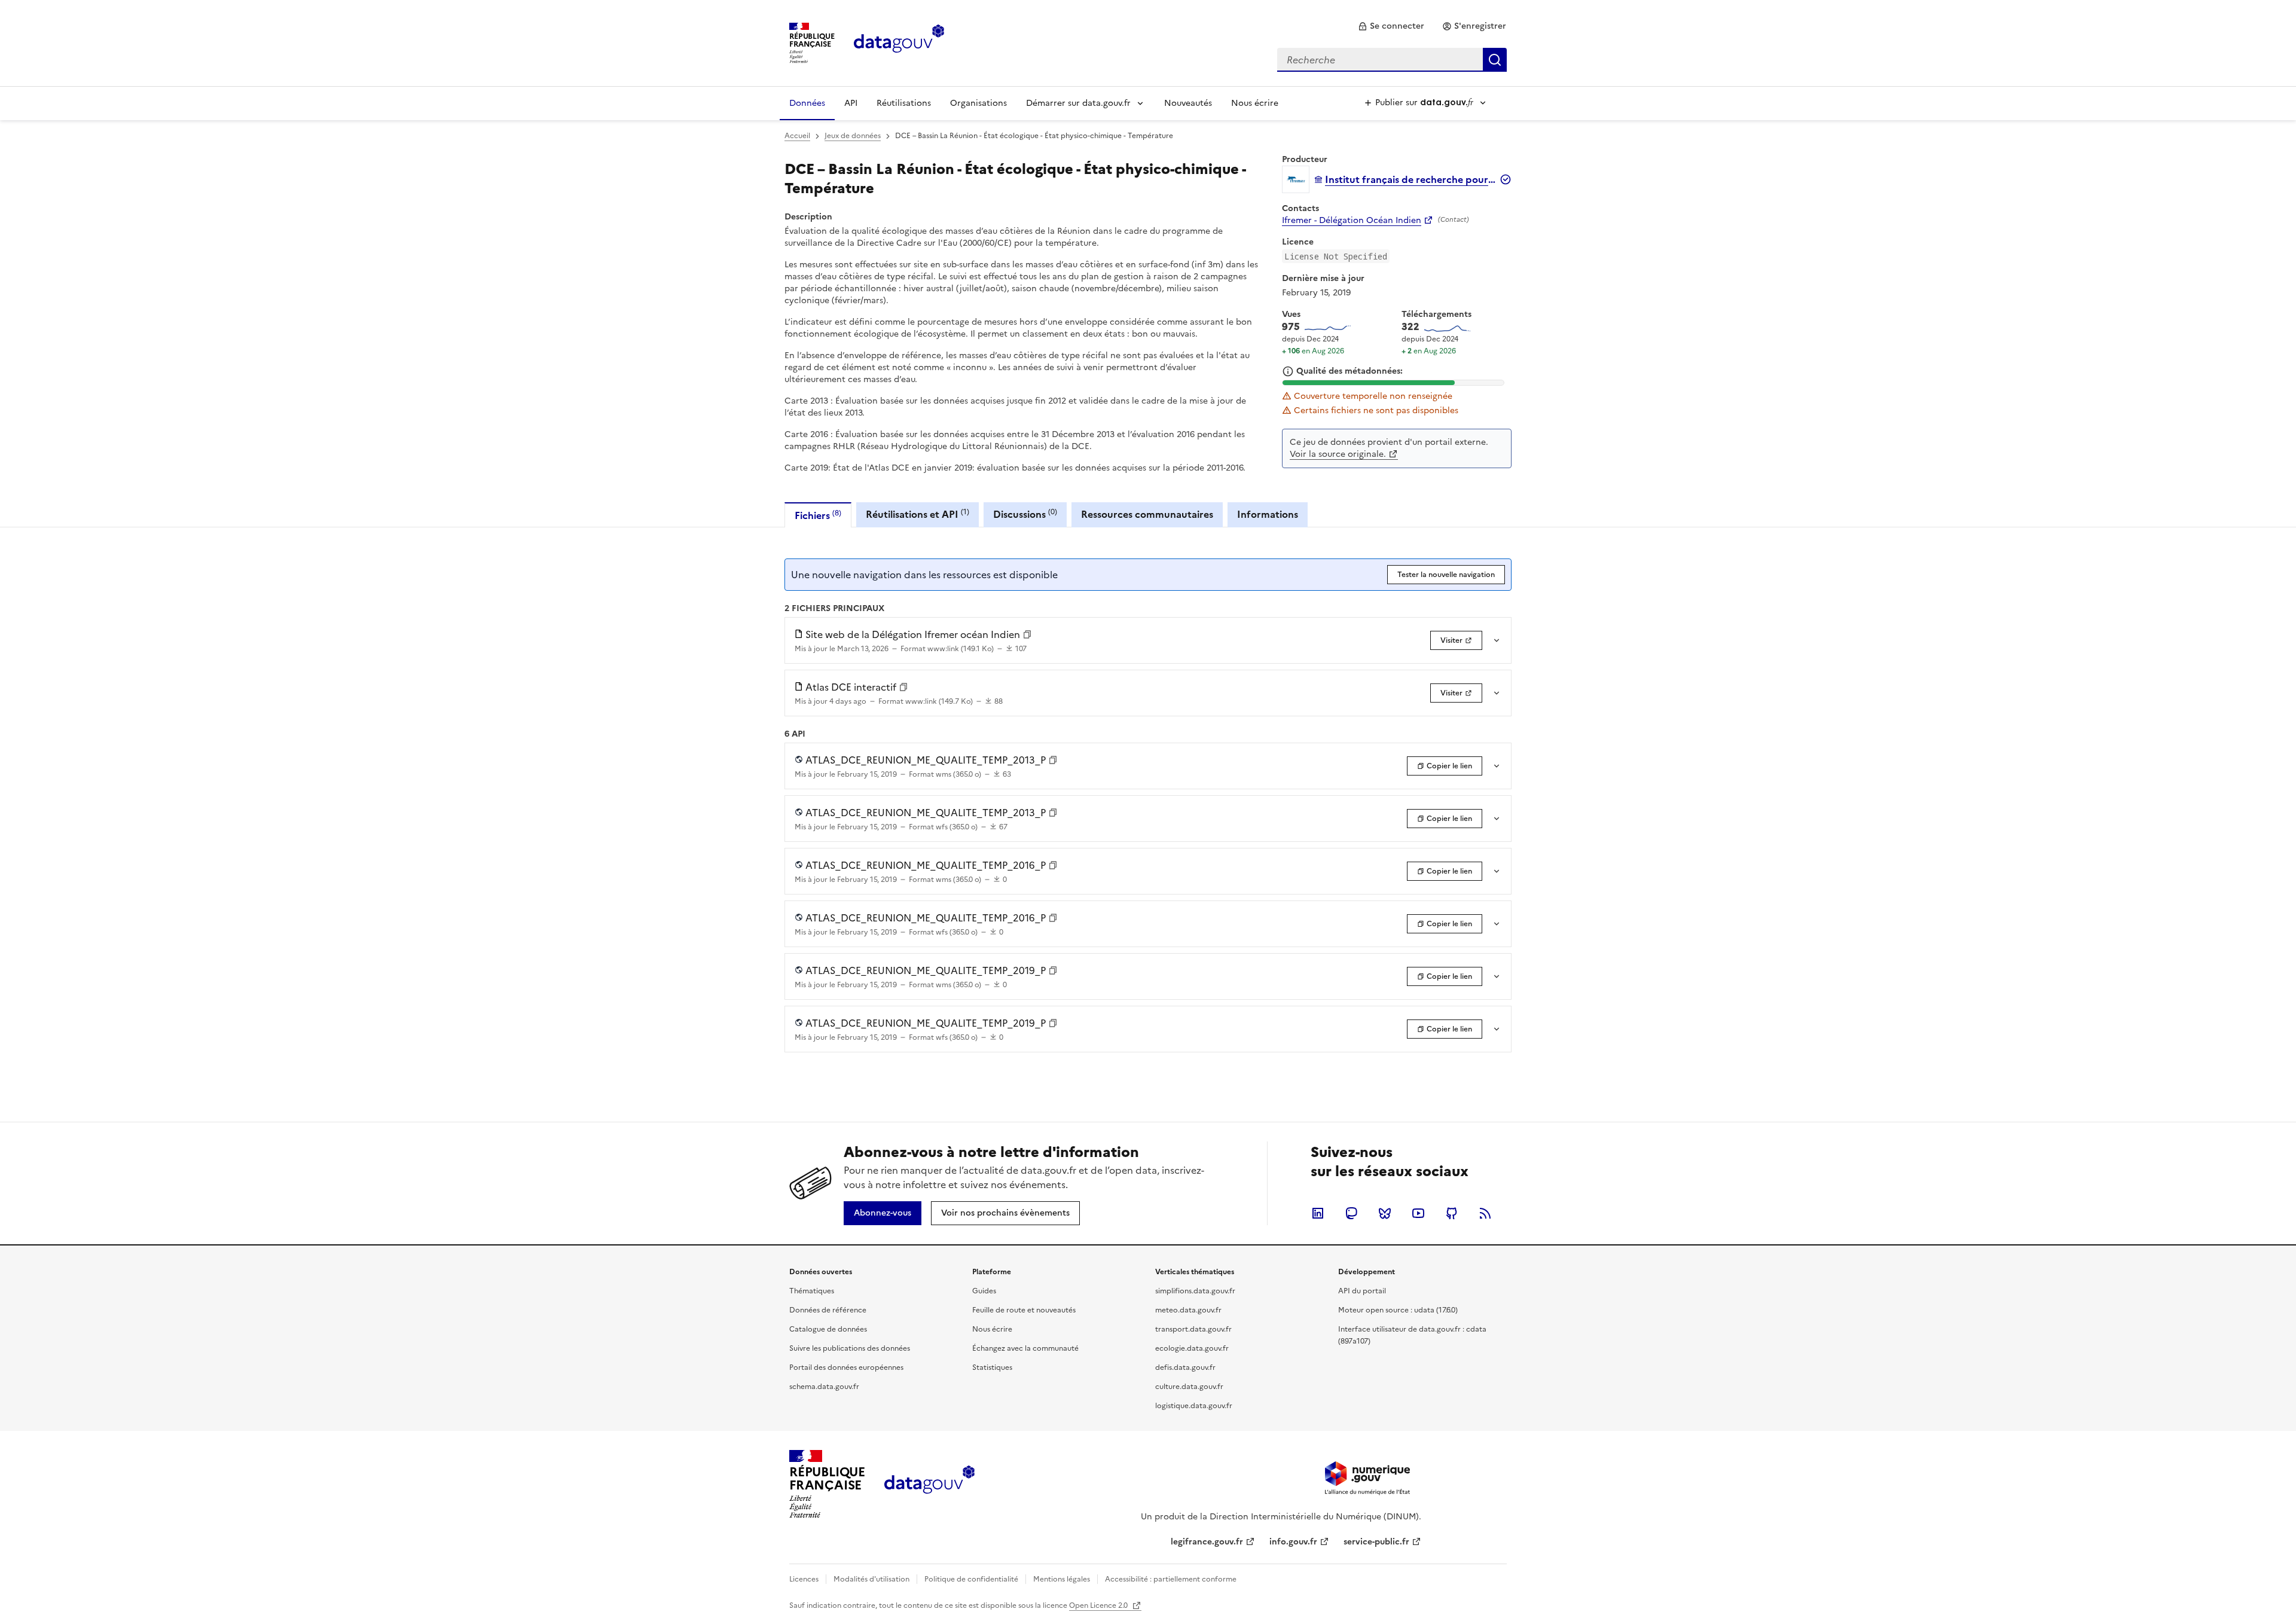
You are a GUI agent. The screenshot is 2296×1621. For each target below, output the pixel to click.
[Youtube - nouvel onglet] (1418, 1213)
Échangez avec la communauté (1025, 1348)
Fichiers (818, 515)
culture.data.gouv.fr (1189, 1387)
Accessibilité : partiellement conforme (1171, 1579)
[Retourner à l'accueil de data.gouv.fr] (899, 42)
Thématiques (812, 1291)
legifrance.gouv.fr (1207, 1542)
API (851, 103)
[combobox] (1392, 60)
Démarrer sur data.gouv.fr (1078, 103)
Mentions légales (1062, 1579)
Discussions (1025, 514)
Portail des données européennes (846, 1367)
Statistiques (992, 1367)
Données (807, 103)
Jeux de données (853, 136)
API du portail (1362, 1291)
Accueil (797, 136)
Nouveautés (1188, 103)
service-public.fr (1376, 1542)
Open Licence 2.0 (1099, 1605)
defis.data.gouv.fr (1185, 1367)
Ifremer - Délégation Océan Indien (1352, 221)
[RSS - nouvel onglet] (1485, 1213)
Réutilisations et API (918, 514)
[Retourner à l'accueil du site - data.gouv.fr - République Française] (929, 1484)
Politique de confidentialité (971, 1579)
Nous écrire (1255, 103)
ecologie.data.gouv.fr (1192, 1348)
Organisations (978, 103)
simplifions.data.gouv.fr (1195, 1291)
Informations (1268, 514)
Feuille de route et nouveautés (1024, 1310)
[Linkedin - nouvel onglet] (1318, 1213)
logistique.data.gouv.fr (1194, 1406)
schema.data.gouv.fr (824, 1387)
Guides (984, 1291)
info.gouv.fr (1293, 1542)
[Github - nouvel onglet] (1452, 1213)
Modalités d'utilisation (871, 1579)
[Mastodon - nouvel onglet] (1351, 1213)
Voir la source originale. (1338, 454)
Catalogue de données (828, 1329)
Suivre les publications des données (850, 1348)
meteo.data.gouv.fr (1188, 1310)
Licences (804, 1579)
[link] (1391, 26)
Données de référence (828, 1310)
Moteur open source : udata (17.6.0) (1398, 1310)
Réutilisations (904, 103)
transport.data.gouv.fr (1193, 1329)
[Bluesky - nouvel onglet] (1385, 1213)
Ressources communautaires (1147, 514)
